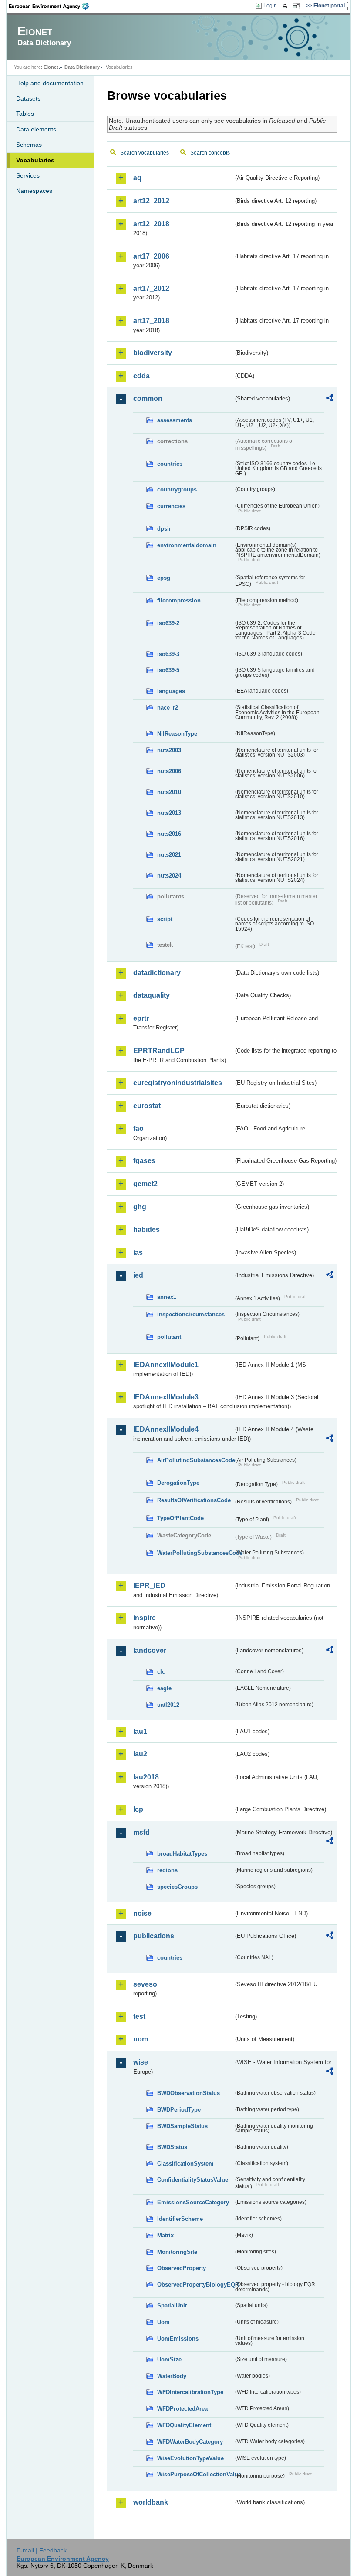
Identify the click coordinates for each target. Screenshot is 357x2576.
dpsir (164, 529)
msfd (141, 1832)
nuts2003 (169, 750)
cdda (141, 376)
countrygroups (177, 489)
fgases (144, 1161)
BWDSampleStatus (182, 2126)
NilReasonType (177, 734)
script (165, 919)
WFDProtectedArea (182, 2409)
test (139, 2016)
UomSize (169, 2359)
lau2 (140, 1754)
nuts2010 (169, 792)
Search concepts (210, 153)
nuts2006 (169, 771)
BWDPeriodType (179, 2110)
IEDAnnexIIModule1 (166, 1365)
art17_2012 (151, 288)
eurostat (147, 1106)
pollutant (169, 1337)
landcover (150, 1650)
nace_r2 (168, 708)
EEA (52, 6)
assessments (175, 420)
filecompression (179, 600)
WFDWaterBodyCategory (190, 2442)
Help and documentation (50, 83)
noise (142, 1913)
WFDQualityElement (184, 2425)
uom (141, 2039)
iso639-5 (168, 670)
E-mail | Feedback (42, 2550)
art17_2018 (151, 321)
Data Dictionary (82, 67)
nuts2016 (169, 834)
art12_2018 (151, 224)
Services (28, 175)
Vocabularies (35, 160)
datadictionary (157, 973)
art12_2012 (151, 201)
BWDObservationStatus (189, 2093)
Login (270, 6)
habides (147, 1229)
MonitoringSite (177, 2252)
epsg (164, 578)
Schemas (29, 145)
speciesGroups (177, 1887)
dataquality (152, 995)
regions (167, 1870)
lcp (138, 1809)
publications (154, 1936)
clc (161, 1672)
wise (141, 2062)
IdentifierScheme (180, 2219)
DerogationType (178, 1483)
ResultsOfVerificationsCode (194, 1500)
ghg (140, 1207)
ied (138, 1275)
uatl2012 (168, 1705)
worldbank (151, 2502)
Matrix (165, 2235)
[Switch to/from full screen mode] (298, 6)
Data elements (36, 129)
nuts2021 (169, 855)
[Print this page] (286, 6)
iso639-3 (168, 654)
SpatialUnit (172, 2305)
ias (138, 1253)
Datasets (28, 98)
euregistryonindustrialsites (178, 1083)
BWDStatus (172, 2147)
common (148, 399)
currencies (171, 506)
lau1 (140, 1731)
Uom (163, 2322)
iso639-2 (168, 623)
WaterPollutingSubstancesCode (195, 1553)
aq (137, 178)
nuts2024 (169, 876)
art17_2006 (151, 256)
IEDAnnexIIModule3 (166, 1397)
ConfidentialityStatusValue (193, 2180)
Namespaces (34, 191)
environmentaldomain (187, 545)
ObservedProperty (182, 2268)
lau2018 (146, 1777)
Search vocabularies (145, 153)
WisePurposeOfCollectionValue (195, 2474)
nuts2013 (169, 813)
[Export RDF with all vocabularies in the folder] (330, 399)
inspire (145, 1618)
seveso (145, 1984)
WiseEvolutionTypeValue (190, 2458)
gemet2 (145, 1184)
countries (170, 464)
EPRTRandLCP (159, 1051)
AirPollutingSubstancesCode (195, 1460)
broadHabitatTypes (182, 1854)
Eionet (51, 67)
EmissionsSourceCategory (193, 2202)
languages (171, 691)
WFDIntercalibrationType (190, 2392)
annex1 (167, 1297)
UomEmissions (178, 2339)
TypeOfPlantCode (180, 1518)
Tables (25, 114)
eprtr (141, 1018)
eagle (164, 1688)
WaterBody (172, 2376)
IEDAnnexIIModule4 (166, 1429)
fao (138, 1128)
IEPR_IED (149, 1586)
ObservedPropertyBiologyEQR (195, 2285)
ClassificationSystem (185, 2164)
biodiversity (153, 353)
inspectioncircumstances (191, 1314)
